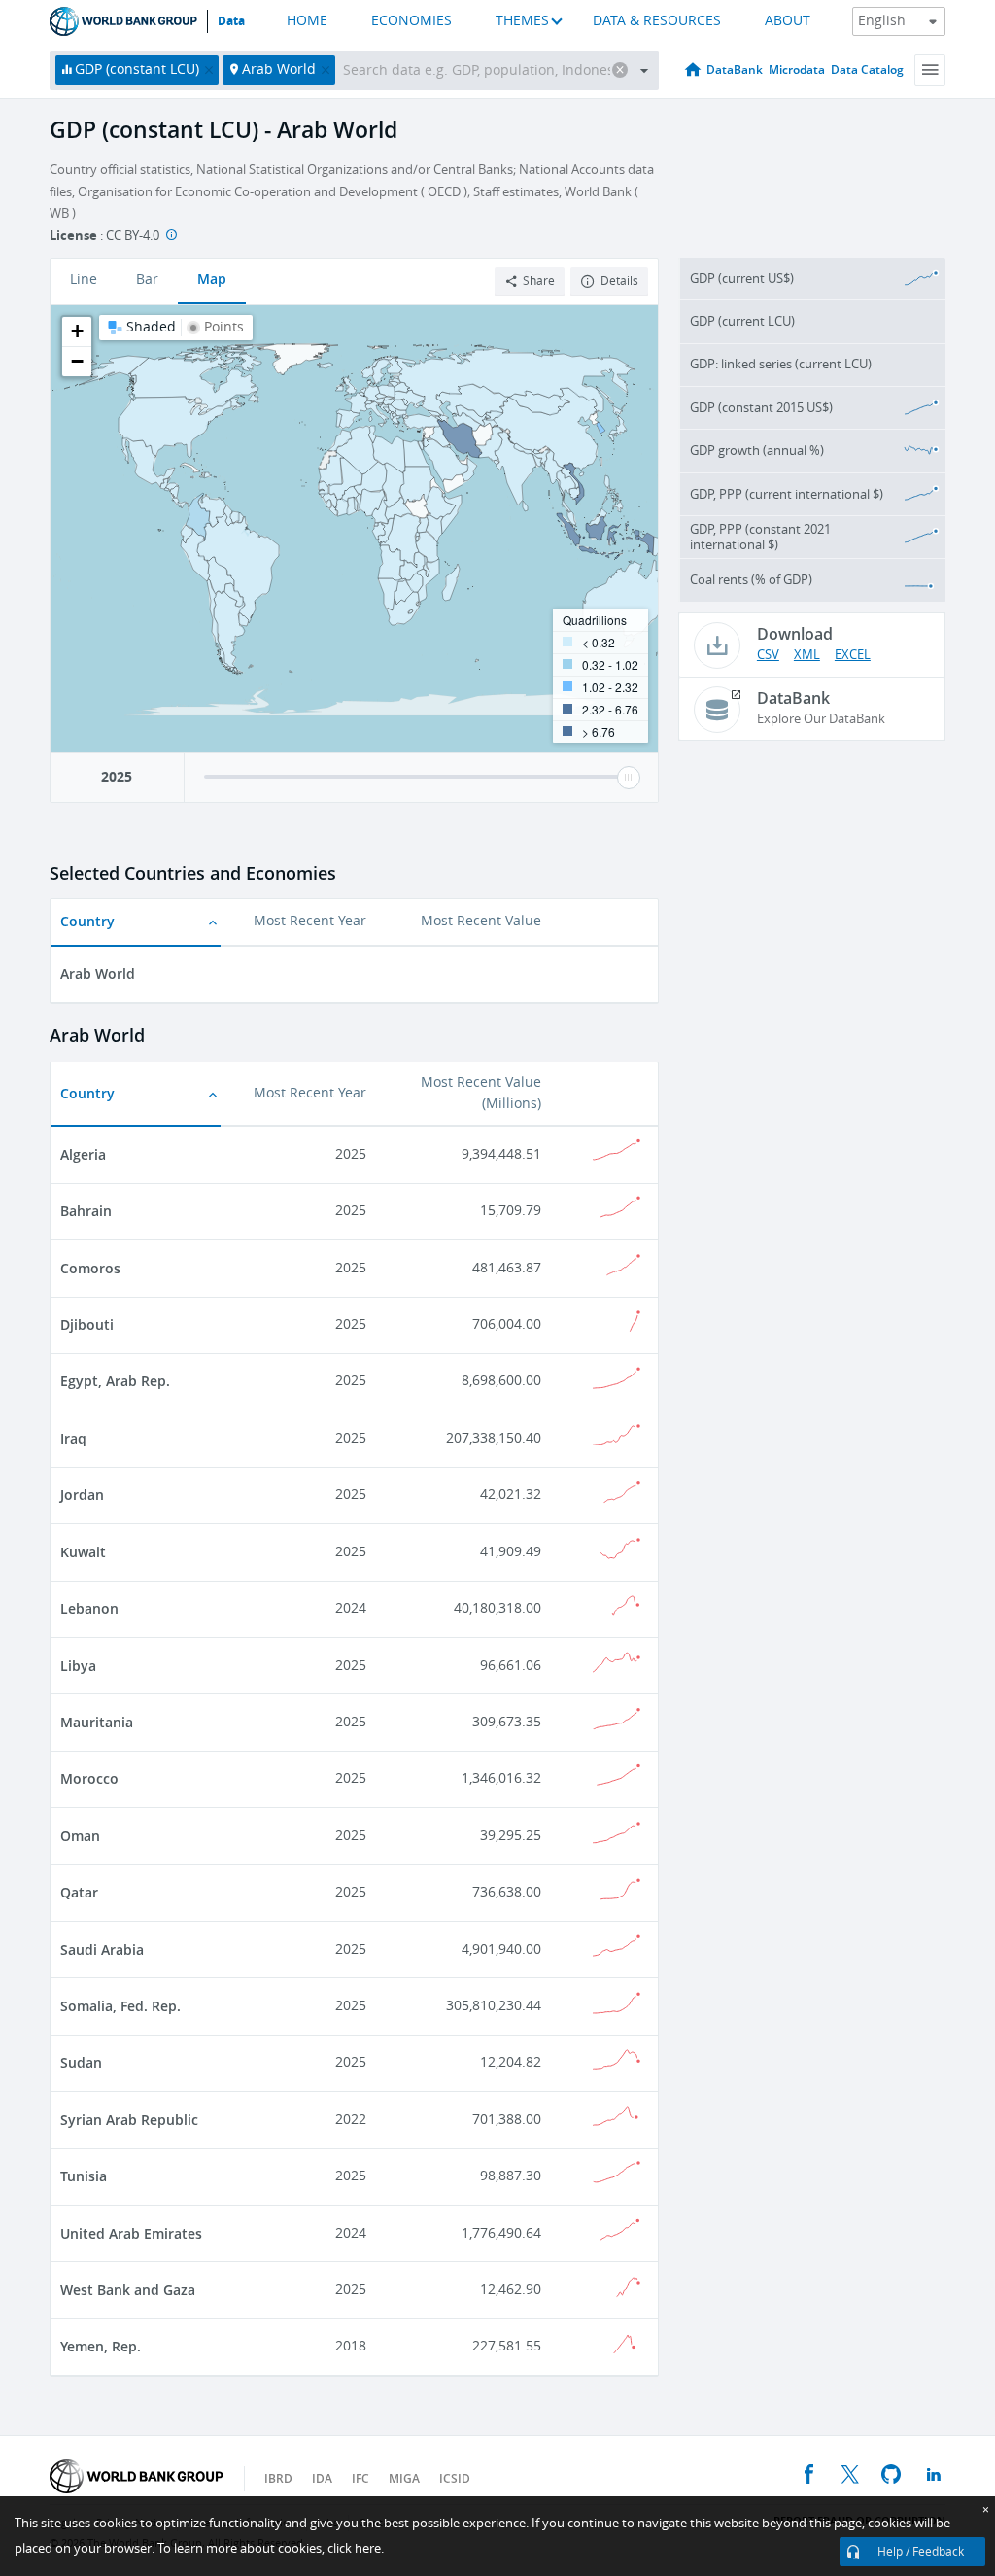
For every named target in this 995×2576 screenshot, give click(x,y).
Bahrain (86, 1211)
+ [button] (77, 331)
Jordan (82, 1495)
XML (807, 655)
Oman (80, 1836)
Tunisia (84, 2176)
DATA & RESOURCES (657, 21)
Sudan (81, 2062)
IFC (360, 2478)
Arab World (98, 974)
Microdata (797, 70)
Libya (78, 1666)
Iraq (73, 1438)
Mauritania (97, 1722)
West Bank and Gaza (128, 2290)
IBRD (278, 2478)
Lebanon (89, 1608)
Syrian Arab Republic (129, 2120)
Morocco (89, 1778)
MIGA (404, 2478)
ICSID (455, 2478)
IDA (322, 2478)
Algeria (83, 1154)
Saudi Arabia (102, 1949)
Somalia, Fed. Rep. (120, 2006)
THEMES (522, 21)
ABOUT (788, 21)
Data (231, 21)
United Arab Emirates (131, 2233)
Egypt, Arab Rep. (115, 1381)
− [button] (77, 361)
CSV (768, 655)
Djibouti (87, 1324)
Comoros (90, 1268)
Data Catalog (867, 70)
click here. (356, 2548)
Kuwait (83, 1552)
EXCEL (853, 655)
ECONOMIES (412, 21)
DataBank (735, 70)
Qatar (79, 1892)
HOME (307, 21)
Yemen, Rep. (101, 2346)
